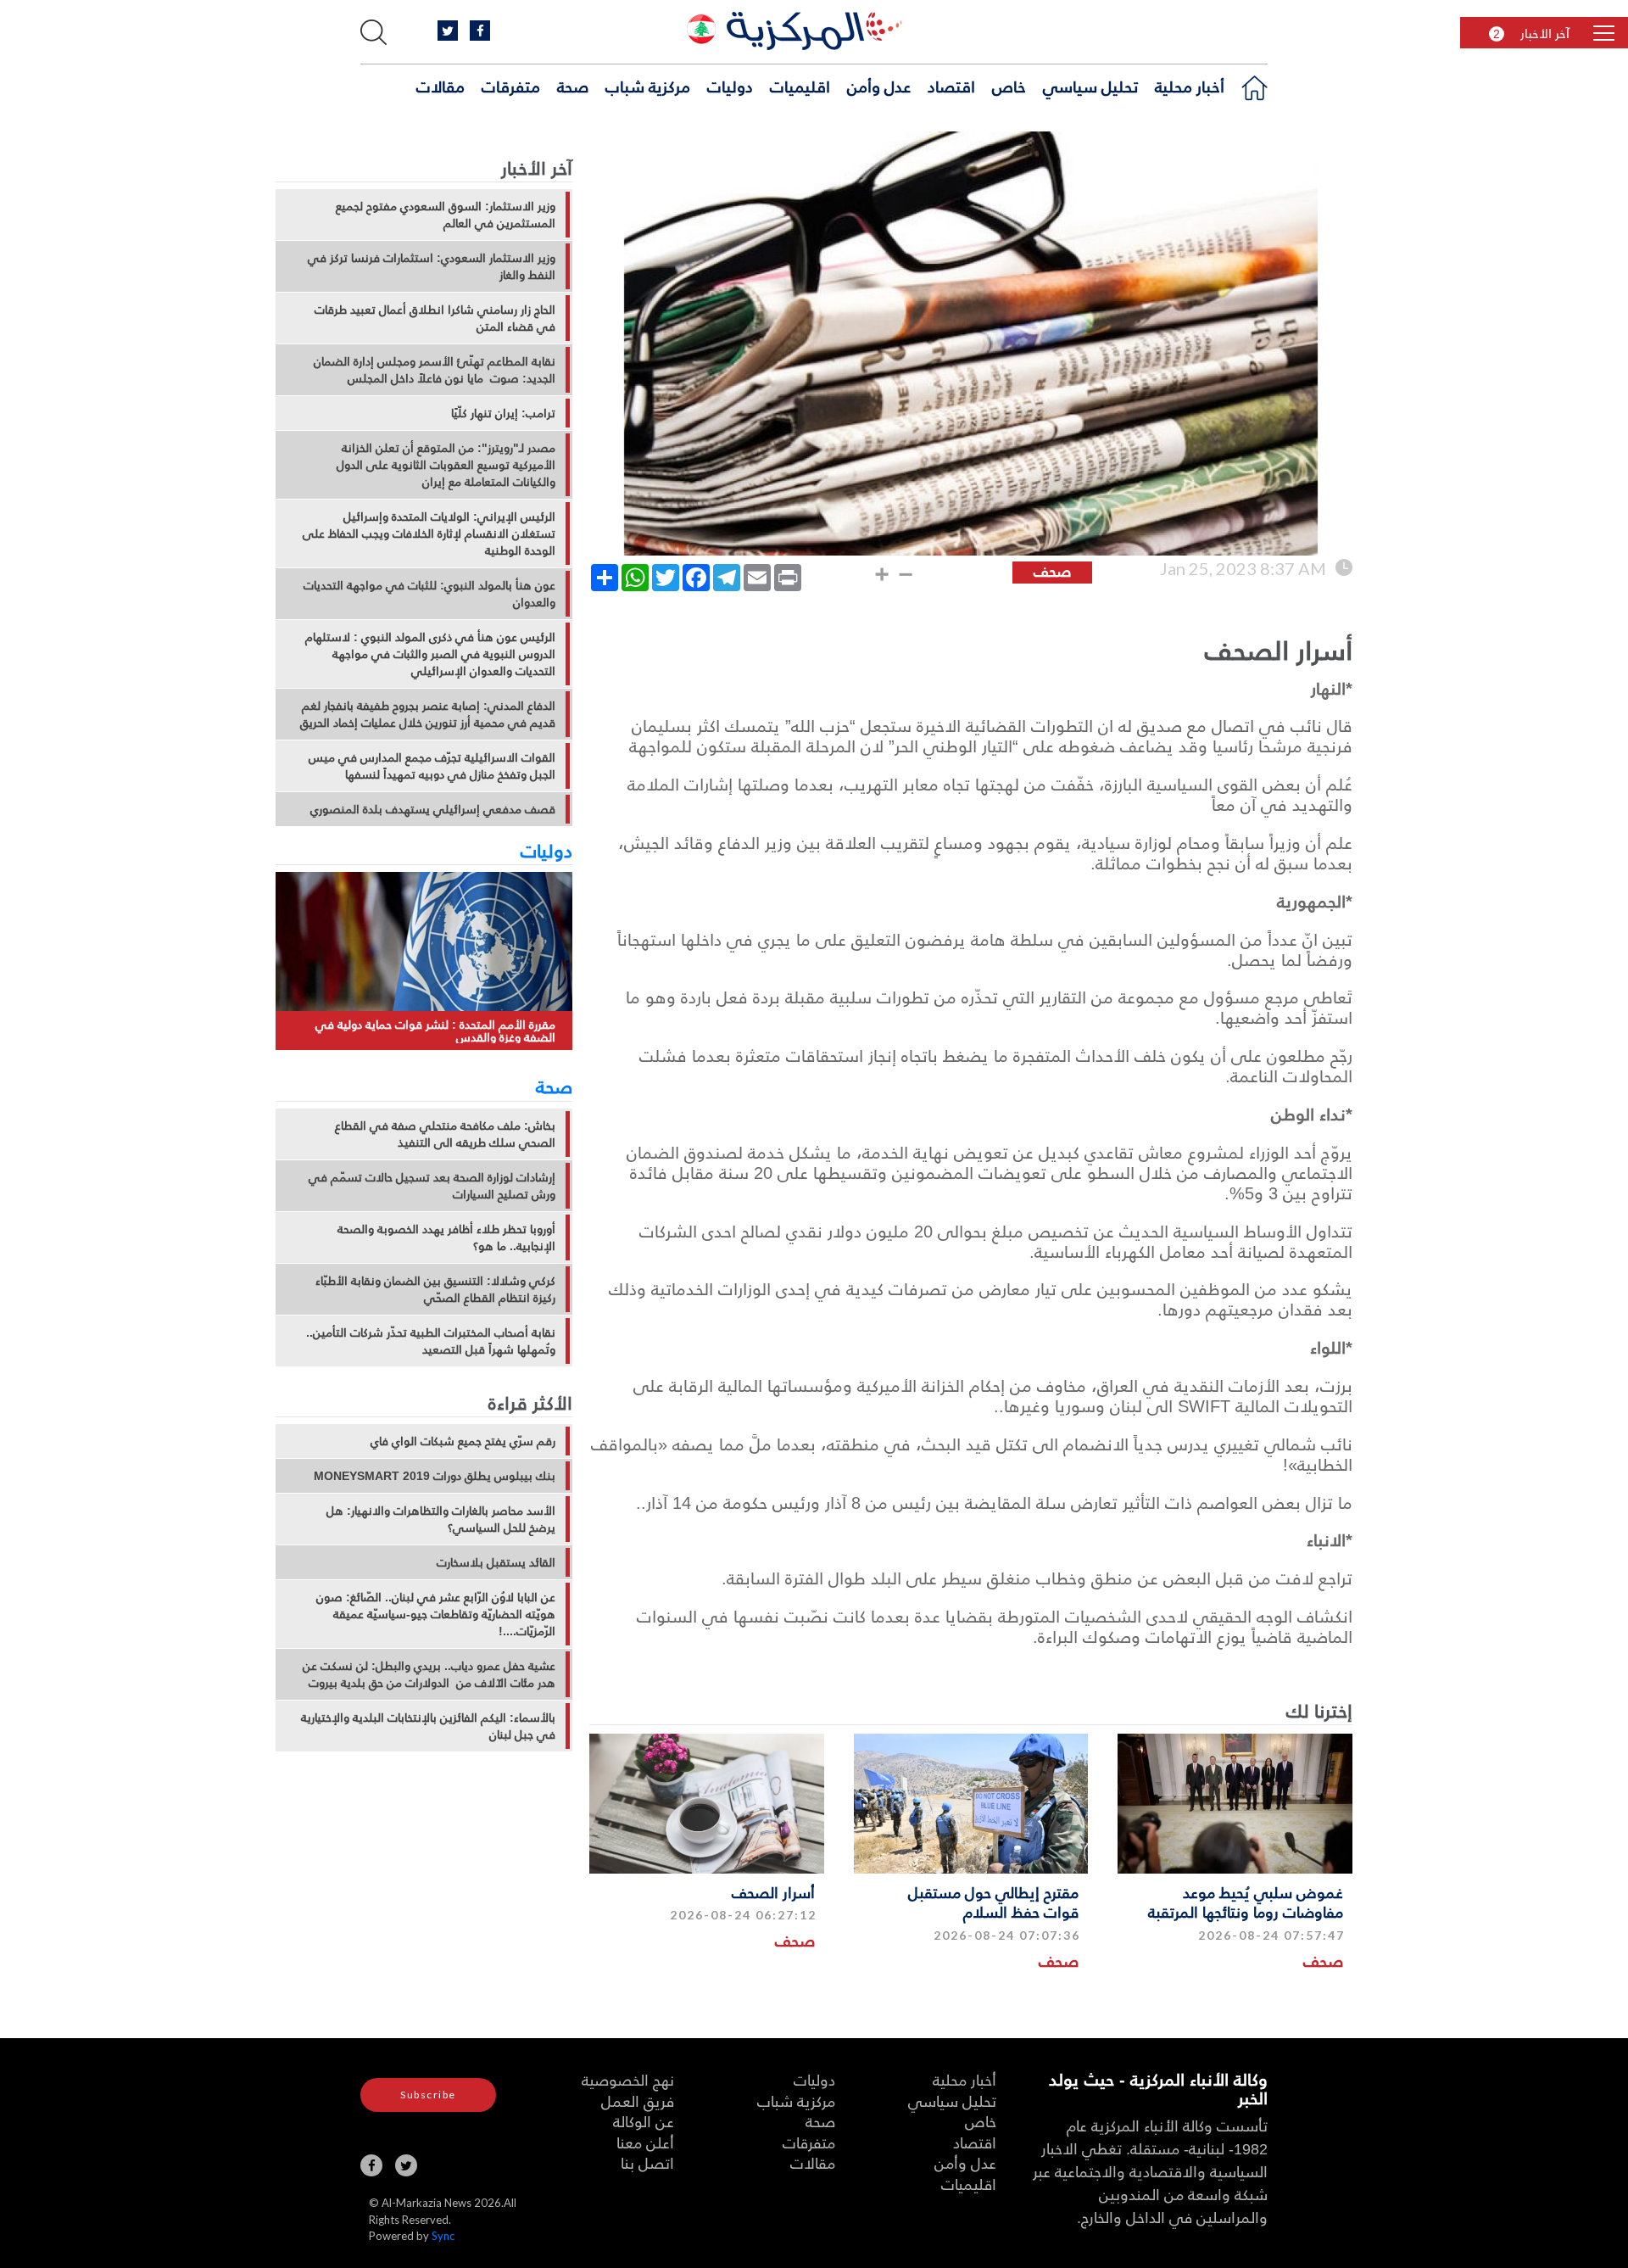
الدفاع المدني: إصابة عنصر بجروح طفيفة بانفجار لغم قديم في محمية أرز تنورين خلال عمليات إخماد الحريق (428, 714)
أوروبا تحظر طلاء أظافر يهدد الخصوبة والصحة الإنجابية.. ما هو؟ (446, 1237)
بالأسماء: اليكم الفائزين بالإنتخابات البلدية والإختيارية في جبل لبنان (428, 1726)
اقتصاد (951, 86)
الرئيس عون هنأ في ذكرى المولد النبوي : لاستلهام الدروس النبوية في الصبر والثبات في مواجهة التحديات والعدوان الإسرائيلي (430, 654)
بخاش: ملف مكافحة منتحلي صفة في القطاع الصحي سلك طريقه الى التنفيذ (445, 1134)
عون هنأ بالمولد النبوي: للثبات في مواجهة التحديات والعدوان (429, 594)
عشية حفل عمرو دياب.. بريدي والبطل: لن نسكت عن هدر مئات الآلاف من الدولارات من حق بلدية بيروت (429, 1674)
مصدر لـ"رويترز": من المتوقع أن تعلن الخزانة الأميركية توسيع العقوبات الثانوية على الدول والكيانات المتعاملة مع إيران (446, 465)
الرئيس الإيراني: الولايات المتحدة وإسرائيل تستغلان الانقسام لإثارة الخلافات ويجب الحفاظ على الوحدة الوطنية (429, 533)
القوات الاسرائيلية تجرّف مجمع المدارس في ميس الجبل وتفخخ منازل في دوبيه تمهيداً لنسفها (432, 766)
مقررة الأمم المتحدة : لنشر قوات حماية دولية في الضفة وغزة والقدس (435, 1031)
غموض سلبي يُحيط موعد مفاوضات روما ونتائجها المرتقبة (1246, 1902)
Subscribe (428, 2095)
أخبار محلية (1190, 86)
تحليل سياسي (1090, 86)
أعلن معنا (645, 2142)
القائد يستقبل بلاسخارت (496, 1562)
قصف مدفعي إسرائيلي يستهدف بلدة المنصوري (433, 809)
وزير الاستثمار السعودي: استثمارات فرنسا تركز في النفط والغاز (432, 266)
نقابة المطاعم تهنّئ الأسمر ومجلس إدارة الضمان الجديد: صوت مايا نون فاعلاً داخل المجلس (435, 370)
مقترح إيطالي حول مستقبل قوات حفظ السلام (993, 1902)
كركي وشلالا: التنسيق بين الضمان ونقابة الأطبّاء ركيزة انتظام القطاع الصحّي (435, 1289)
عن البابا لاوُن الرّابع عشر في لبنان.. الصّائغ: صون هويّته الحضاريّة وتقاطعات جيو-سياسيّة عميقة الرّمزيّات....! (436, 1614)
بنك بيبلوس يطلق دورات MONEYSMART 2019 (435, 1476)
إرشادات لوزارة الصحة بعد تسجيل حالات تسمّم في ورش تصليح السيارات (432, 1186)
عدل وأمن (879, 86)
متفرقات (511, 86)
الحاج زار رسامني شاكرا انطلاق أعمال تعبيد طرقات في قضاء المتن (435, 318)
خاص (1009, 86)
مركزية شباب (648, 86)
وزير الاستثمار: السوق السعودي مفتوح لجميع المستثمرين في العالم (446, 215)
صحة (573, 86)
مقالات (440, 86)
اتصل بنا (647, 2162)
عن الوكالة (644, 2121)
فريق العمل (638, 2100)
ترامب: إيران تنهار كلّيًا (503, 413)
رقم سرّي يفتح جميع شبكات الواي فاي (463, 1441)
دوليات (730, 86)
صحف (1323, 1961)
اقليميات (800, 86)
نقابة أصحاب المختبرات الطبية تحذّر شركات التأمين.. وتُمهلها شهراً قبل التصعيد (431, 1341)
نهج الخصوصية (628, 2079)
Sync (443, 2236)
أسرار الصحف (773, 1892)
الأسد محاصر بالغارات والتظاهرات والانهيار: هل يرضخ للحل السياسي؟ (441, 1519)
